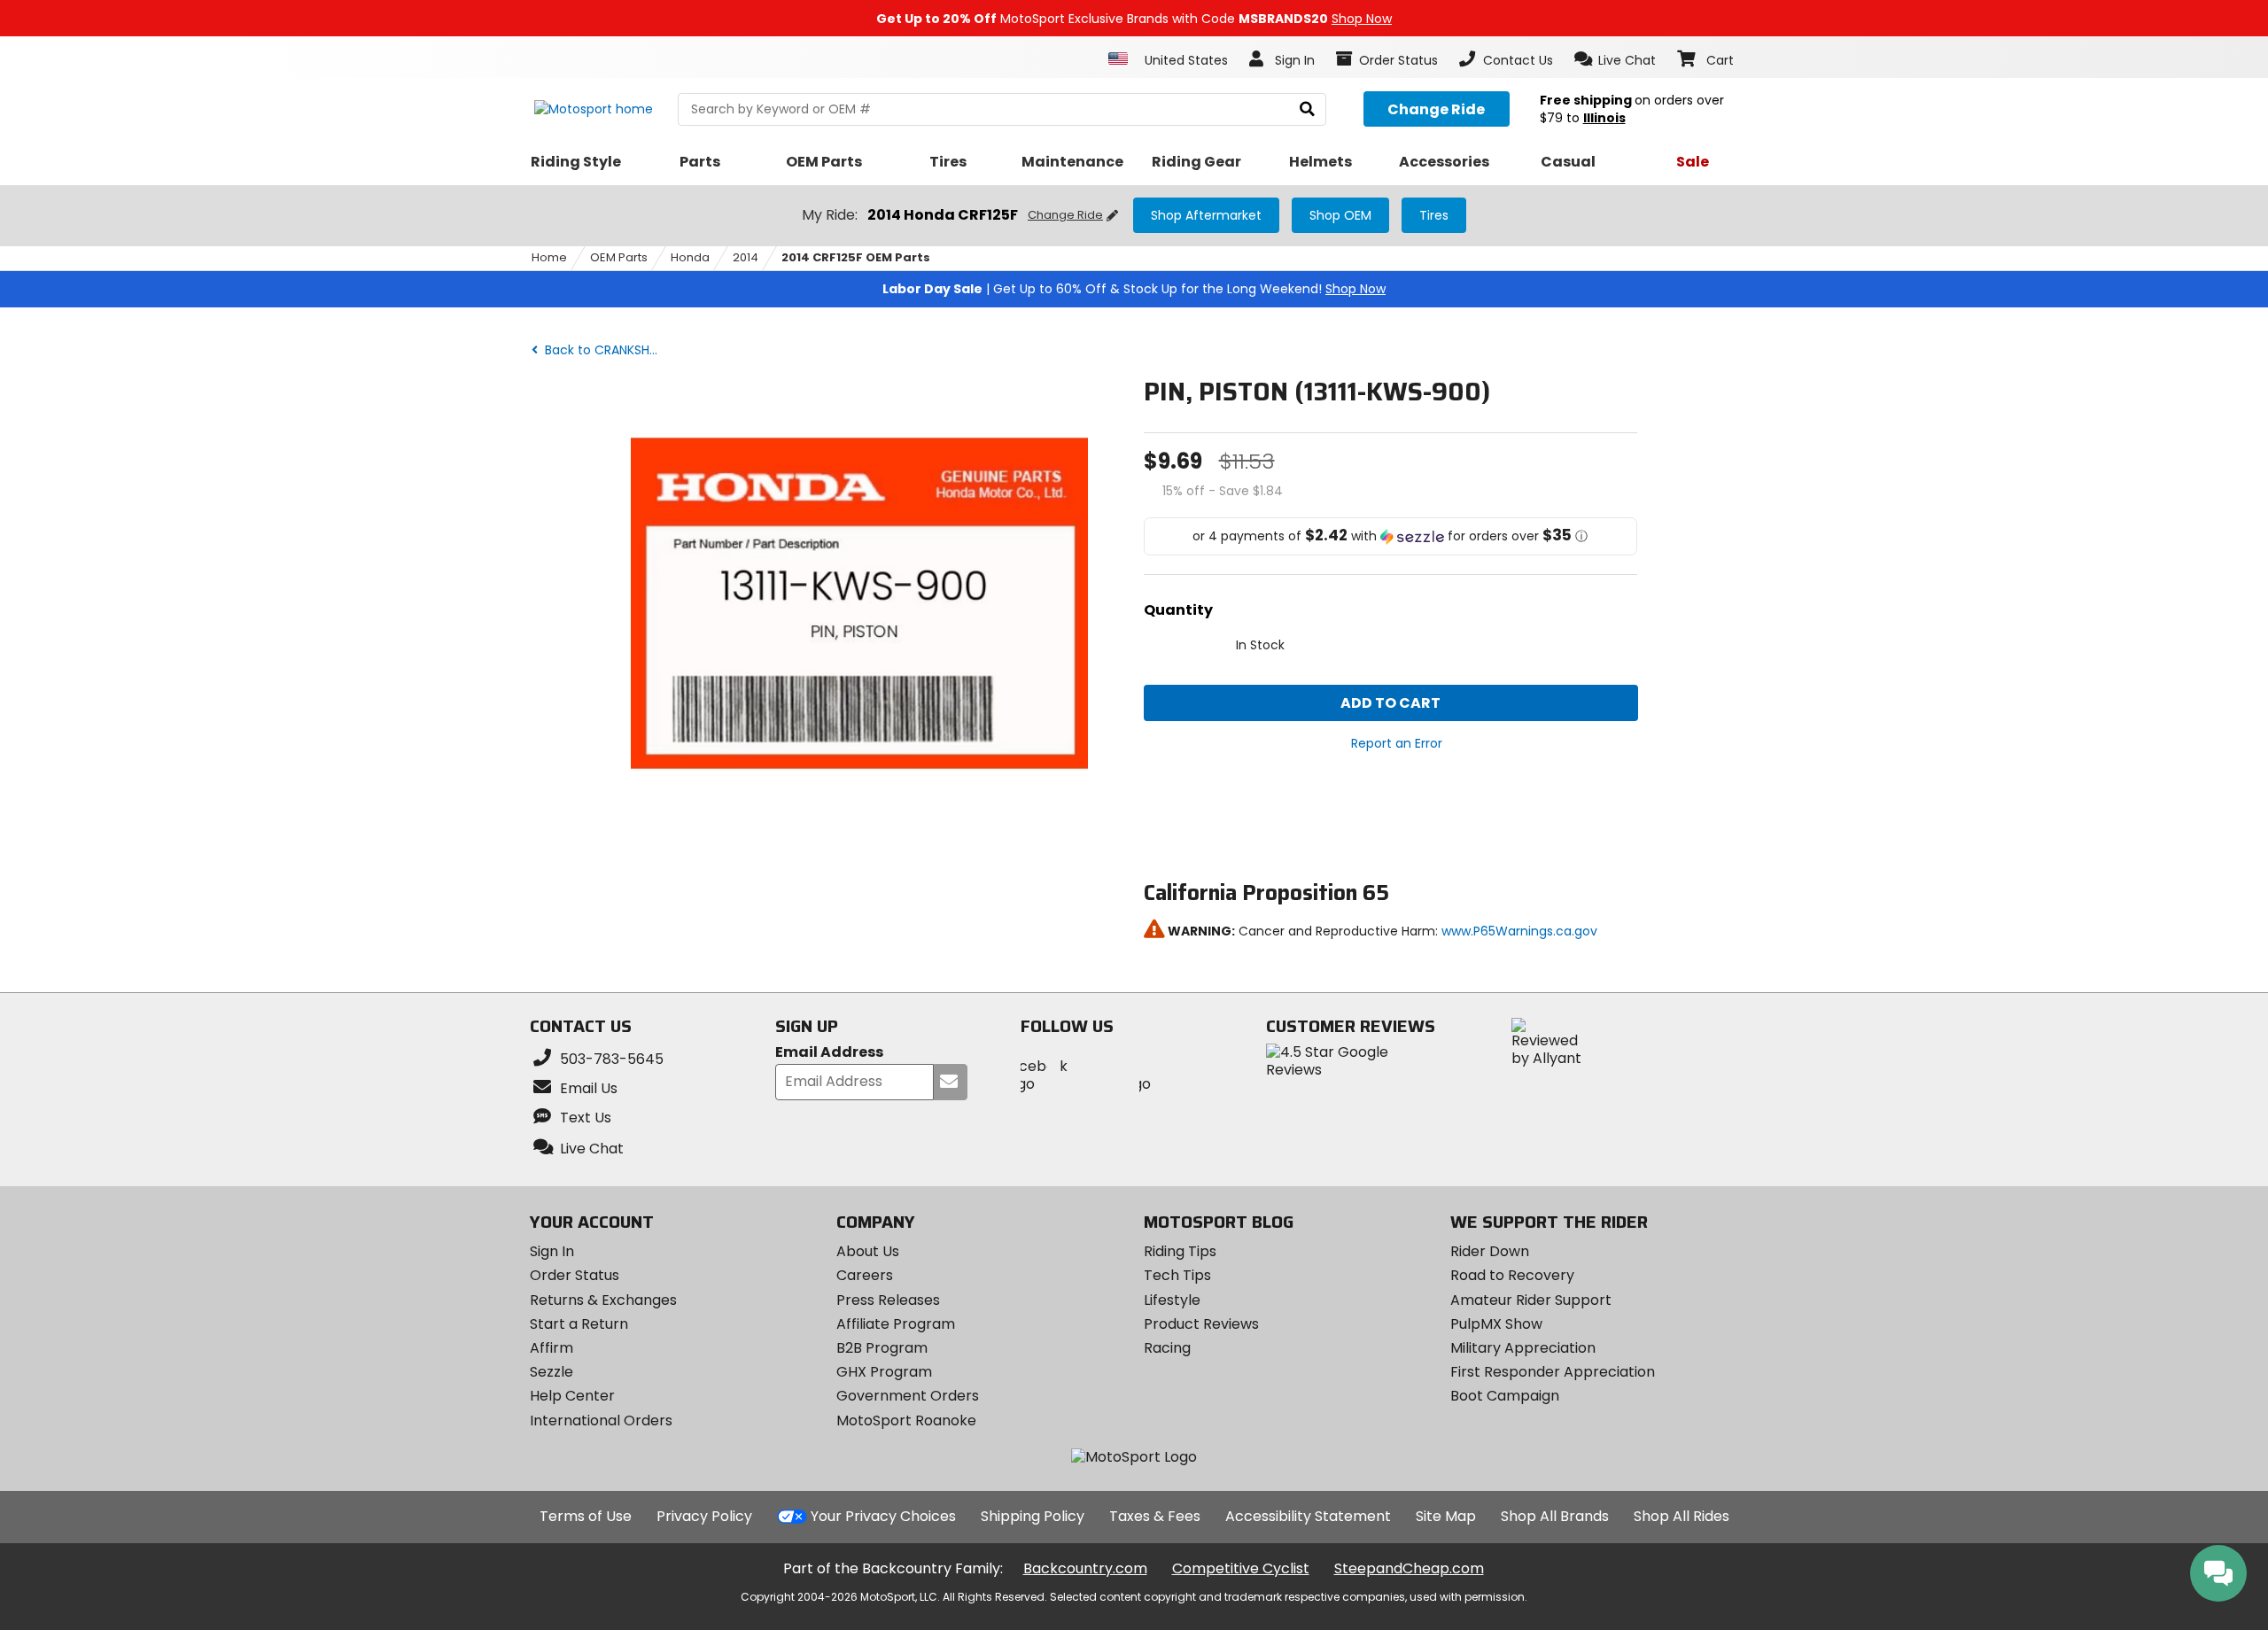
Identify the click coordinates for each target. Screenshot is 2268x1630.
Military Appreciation (1523, 1348)
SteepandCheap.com (1409, 1568)
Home (549, 257)
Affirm (551, 1348)
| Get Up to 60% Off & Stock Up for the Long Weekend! (1134, 289)
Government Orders (908, 1396)
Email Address (829, 1053)
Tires (1434, 215)
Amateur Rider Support (1531, 1300)
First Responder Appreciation (1553, 1372)
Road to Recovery (1512, 1275)
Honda (690, 257)
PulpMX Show (1496, 1324)
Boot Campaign (1505, 1396)
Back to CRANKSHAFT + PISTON (606, 350)
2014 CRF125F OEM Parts (856, 257)
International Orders (601, 1420)
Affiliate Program (896, 1324)
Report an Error (1397, 743)
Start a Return (579, 1324)
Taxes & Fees (1155, 1516)
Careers (865, 1275)
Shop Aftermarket (1206, 215)
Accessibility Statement (1308, 1516)
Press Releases (888, 1300)
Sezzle (551, 1372)
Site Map (1446, 1516)
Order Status (575, 1275)
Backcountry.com (1085, 1568)
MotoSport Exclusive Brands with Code (1134, 19)
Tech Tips (1177, 1275)
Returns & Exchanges (603, 1300)
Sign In (552, 1251)
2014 (746, 257)
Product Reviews (1201, 1324)
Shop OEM (1340, 215)
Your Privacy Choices (883, 1516)
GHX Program (884, 1372)
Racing (1167, 1348)
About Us (868, 1251)
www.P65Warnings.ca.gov (1519, 931)
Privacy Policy (704, 1516)
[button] (1616, 59)
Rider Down (1490, 1251)
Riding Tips (1180, 1251)
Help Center (572, 1396)
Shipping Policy (1033, 1516)
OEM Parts (619, 257)
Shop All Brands (1555, 1516)
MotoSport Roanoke (906, 1420)
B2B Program (882, 1348)
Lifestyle (1172, 1300)
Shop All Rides (1682, 1516)
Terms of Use (586, 1516)
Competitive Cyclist (1241, 1568)
